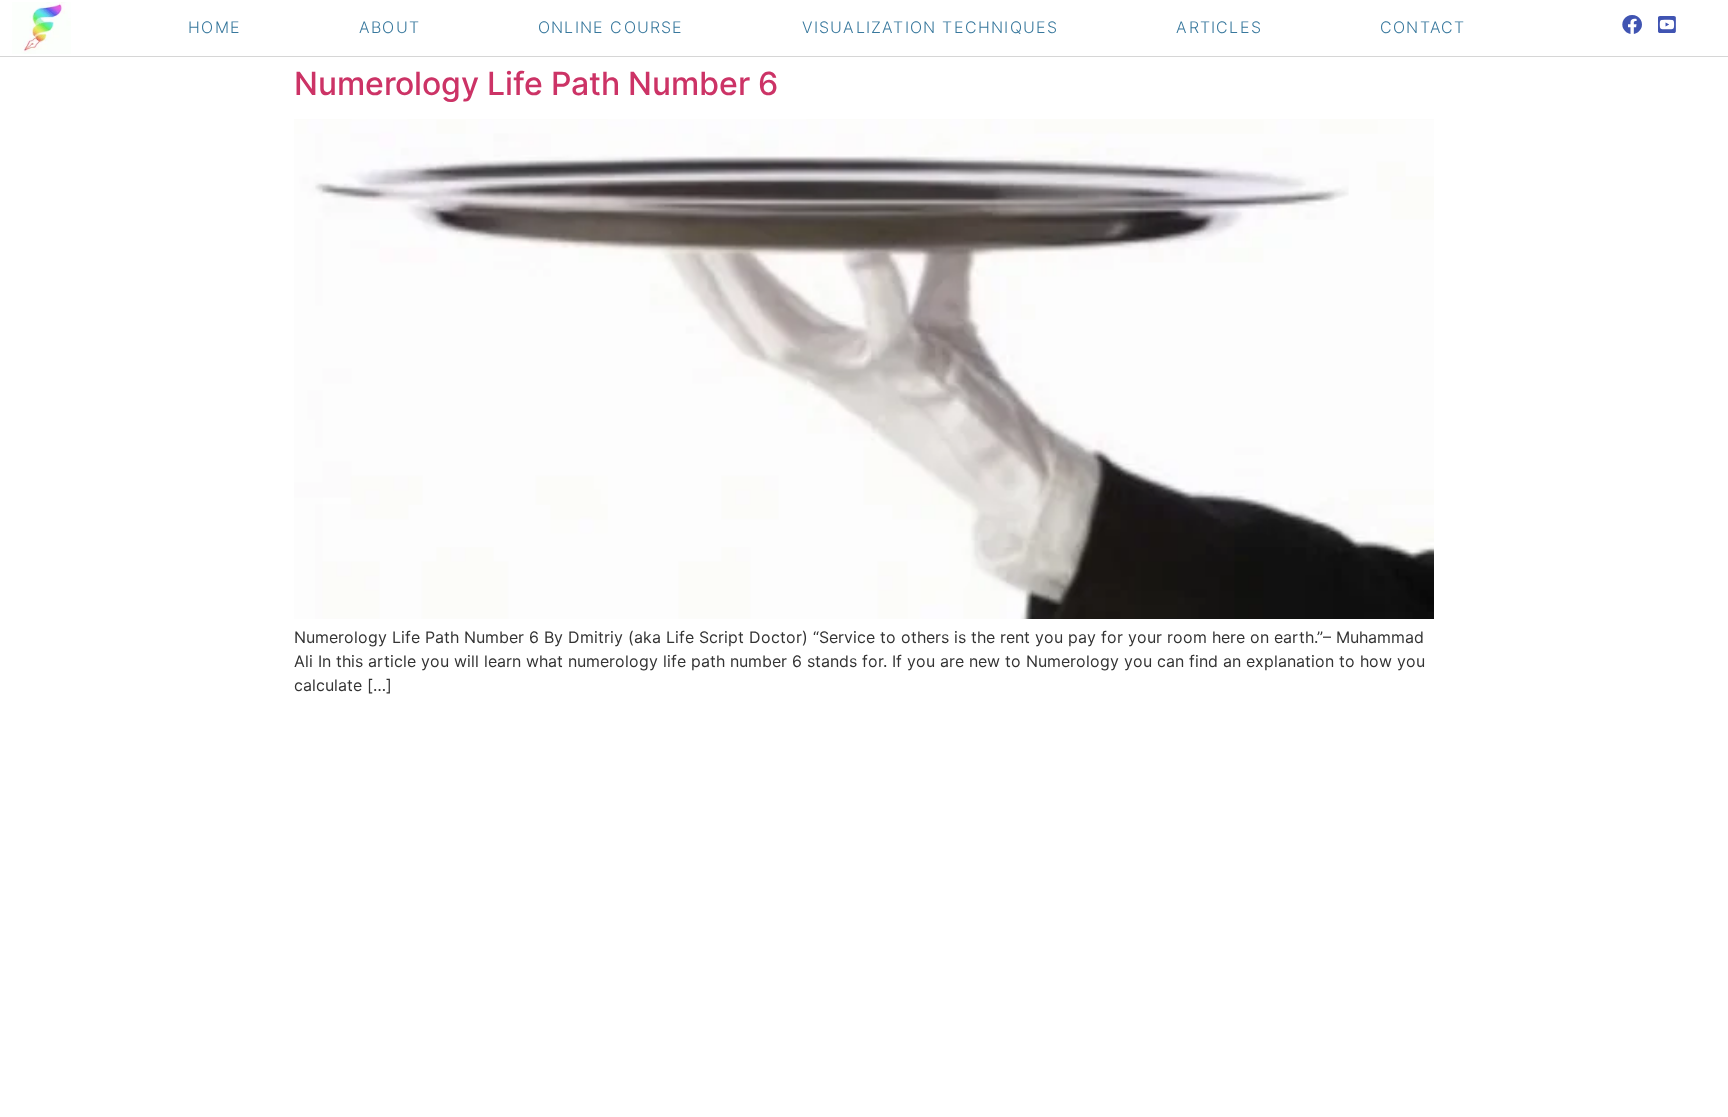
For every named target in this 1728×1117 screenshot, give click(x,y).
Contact (1422, 27)
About (389, 27)
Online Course (611, 27)
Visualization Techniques (930, 27)
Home (214, 27)
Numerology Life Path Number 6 (536, 83)
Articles (1219, 27)
